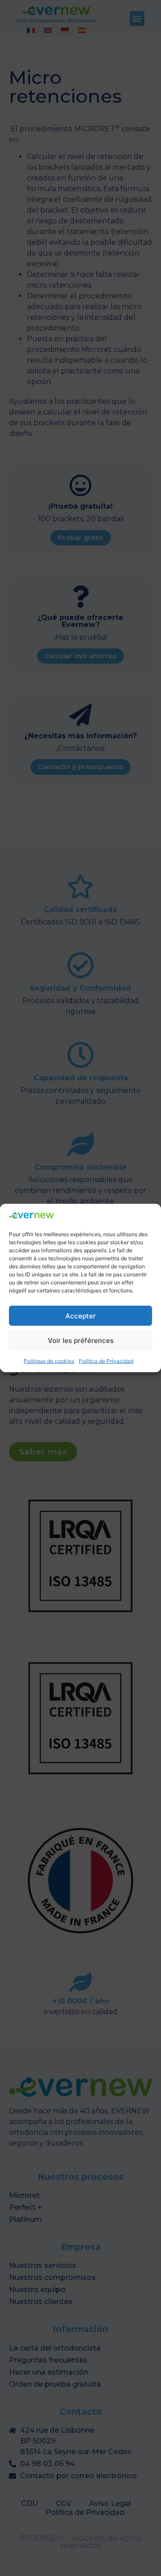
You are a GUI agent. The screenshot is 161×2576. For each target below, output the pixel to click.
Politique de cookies (49, 1361)
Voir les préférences (81, 1340)
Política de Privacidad (106, 1361)
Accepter (80, 1315)
